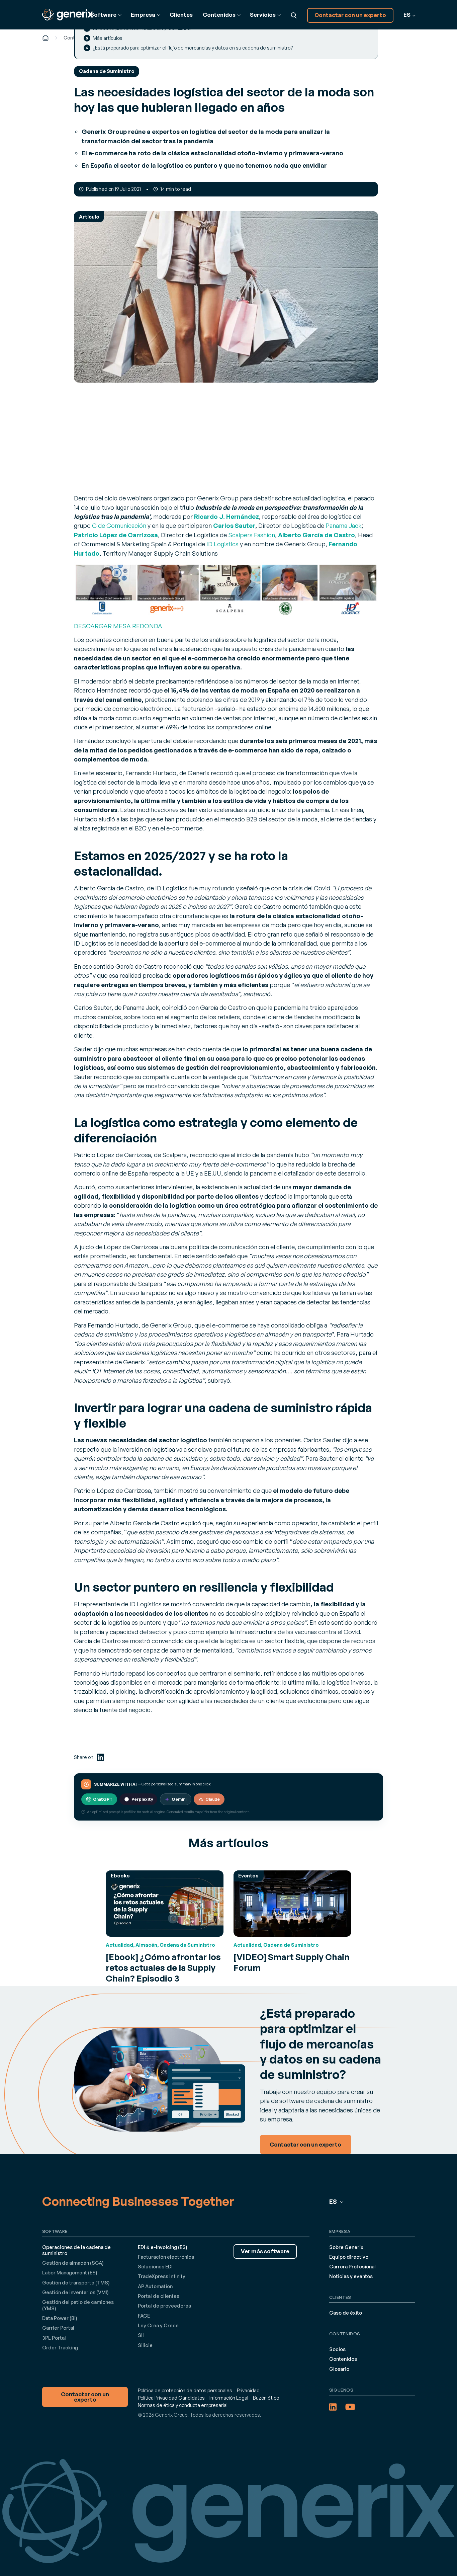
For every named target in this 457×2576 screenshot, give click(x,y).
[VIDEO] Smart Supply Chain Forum (292, 1962)
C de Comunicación (119, 525)
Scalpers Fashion (252, 535)
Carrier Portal (58, 2328)
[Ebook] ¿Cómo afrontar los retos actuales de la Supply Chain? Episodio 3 (163, 1967)
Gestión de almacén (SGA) (73, 2263)
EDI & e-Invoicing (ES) (163, 2247)
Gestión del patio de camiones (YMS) (78, 2305)
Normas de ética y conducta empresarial (183, 2405)
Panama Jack (344, 525)
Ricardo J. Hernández (226, 516)
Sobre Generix (346, 2247)
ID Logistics (222, 544)
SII (141, 2335)
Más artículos (108, 38)
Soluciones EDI (155, 2267)
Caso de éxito (346, 2313)
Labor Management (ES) (70, 2273)
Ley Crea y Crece (158, 2325)
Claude (213, 1799)
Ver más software (265, 2251)
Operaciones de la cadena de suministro (76, 2250)
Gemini (179, 1799)
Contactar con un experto (350, 15)
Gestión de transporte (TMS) (76, 2283)
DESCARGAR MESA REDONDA (118, 626)
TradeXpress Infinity (162, 2276)
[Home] (45, 38)
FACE (144, 2316)
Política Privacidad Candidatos (171, 2398)
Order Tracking (60, 2348)
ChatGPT (103, 1799)
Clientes (181, 15)
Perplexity (142, 1799)
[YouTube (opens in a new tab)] (350, 2407)
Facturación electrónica (166, 2257)
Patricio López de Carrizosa (116, 535)
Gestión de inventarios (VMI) (75, 2292)
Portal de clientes (159, 2296)
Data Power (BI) (60, 2318)
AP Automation (155, 2286)
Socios (337, 2349)
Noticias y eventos (351, 2276)
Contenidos (343, 2359)
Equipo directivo (349, 2257)
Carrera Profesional (352, 2267)
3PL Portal (54, 2338)
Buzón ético (266, 2398)
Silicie (145, 2345)
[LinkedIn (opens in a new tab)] (100, 1757)
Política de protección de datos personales (185, 2390)
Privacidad (248, 2390)
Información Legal (229, 2398)
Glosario (339, 2369)
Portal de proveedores (164, 2306)
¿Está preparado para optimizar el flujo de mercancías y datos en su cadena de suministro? (193, 48)
